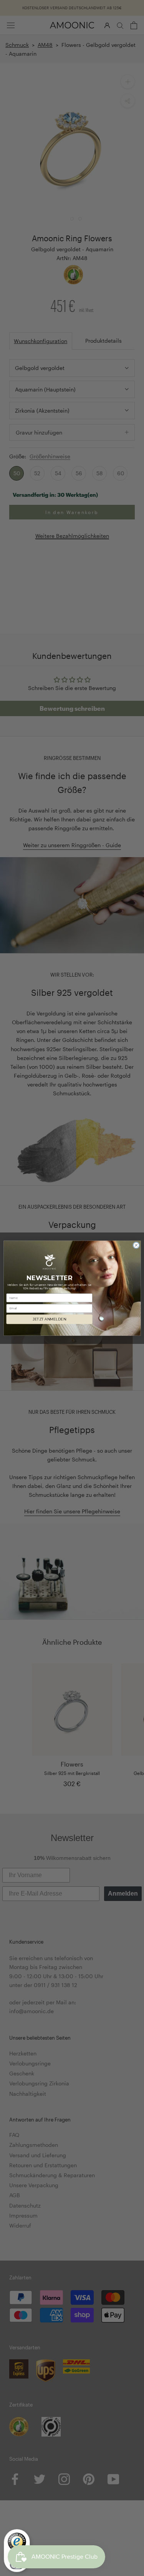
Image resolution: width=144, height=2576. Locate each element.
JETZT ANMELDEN (49, 1319)
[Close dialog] (136, 1245)
